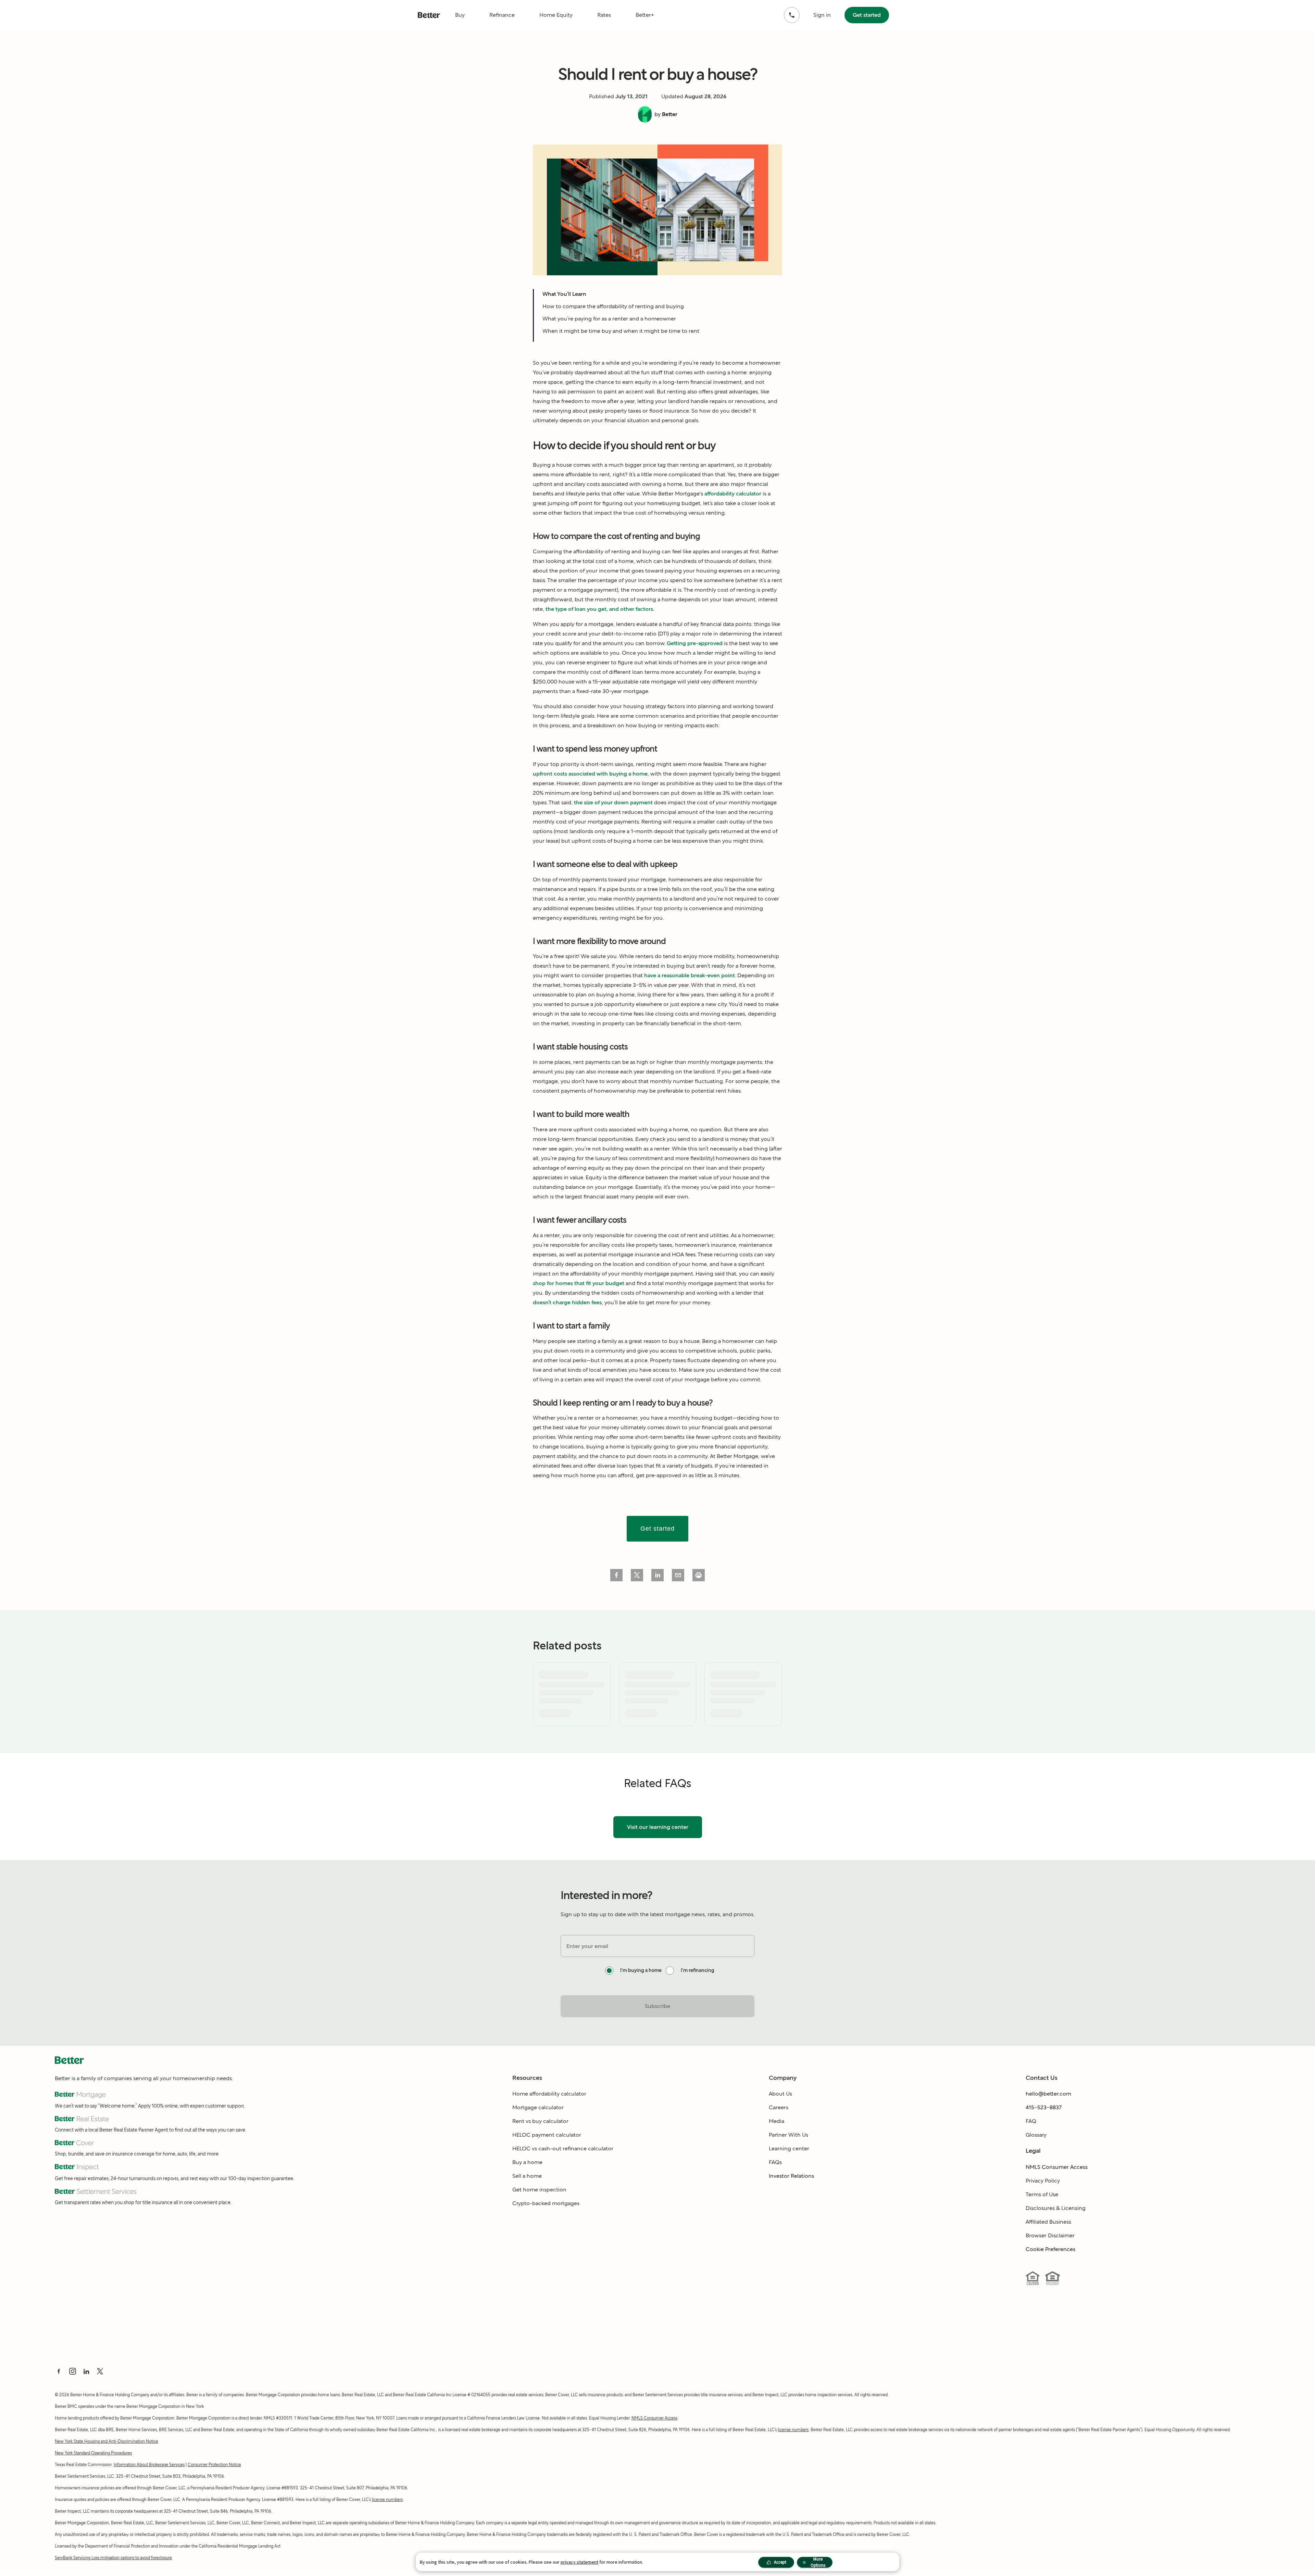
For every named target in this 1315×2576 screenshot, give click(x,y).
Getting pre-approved (695, 643)
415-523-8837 (1044, 2107)
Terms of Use (1042, 2194)
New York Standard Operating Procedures (93, 2453)
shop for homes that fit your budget (579, 1283)
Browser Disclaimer (1050, 2235)
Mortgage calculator (538, 2107)
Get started (867, 15)
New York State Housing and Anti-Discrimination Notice (107, 2441)
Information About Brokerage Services (149, 2465)
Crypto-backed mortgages (546, 2203)
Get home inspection (539, 2190)
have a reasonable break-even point (690, 975)
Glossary (1036, 2135)
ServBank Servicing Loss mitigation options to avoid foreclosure (113, 2558)
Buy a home (527, 2162)
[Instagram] (73, 2371)
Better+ (645, 15)
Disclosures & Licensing (1056, 2208)
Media (777, 2121)
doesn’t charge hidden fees (567, 1302)
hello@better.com (1048, 2094)
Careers (779, 2107)
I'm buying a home (641, 1970)
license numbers (793, 2430)
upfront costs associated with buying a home (590, 774)
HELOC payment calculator (547, 2135)
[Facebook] (59, 2371)
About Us (780, 2094)
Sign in (822, 15)
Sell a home (527, 2176)
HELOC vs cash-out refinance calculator (563, 2148)
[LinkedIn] (86, 2371)
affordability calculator (733, 494)
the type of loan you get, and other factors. (600, 609)
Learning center (789, 2148)
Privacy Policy (1043, 2181)
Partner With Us (788, 2135)
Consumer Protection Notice (214, 2465)
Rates (604, 15)
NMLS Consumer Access (1057, 2167)
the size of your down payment (613, 802)
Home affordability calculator (549, 2094)
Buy (460, 15)
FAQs (775, 2162)
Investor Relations (791, 2176)
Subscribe (657, 2006)
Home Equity (556, 15)
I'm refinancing (698, 1970)
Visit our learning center (658, 1827)
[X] (100, 2371)
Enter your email (587, 1946)
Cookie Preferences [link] (1050, 2249)
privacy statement (579, 2562)
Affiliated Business (1048, 2222)
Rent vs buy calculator (540, 2121)
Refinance (502, 15)
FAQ (1031, 2121)
